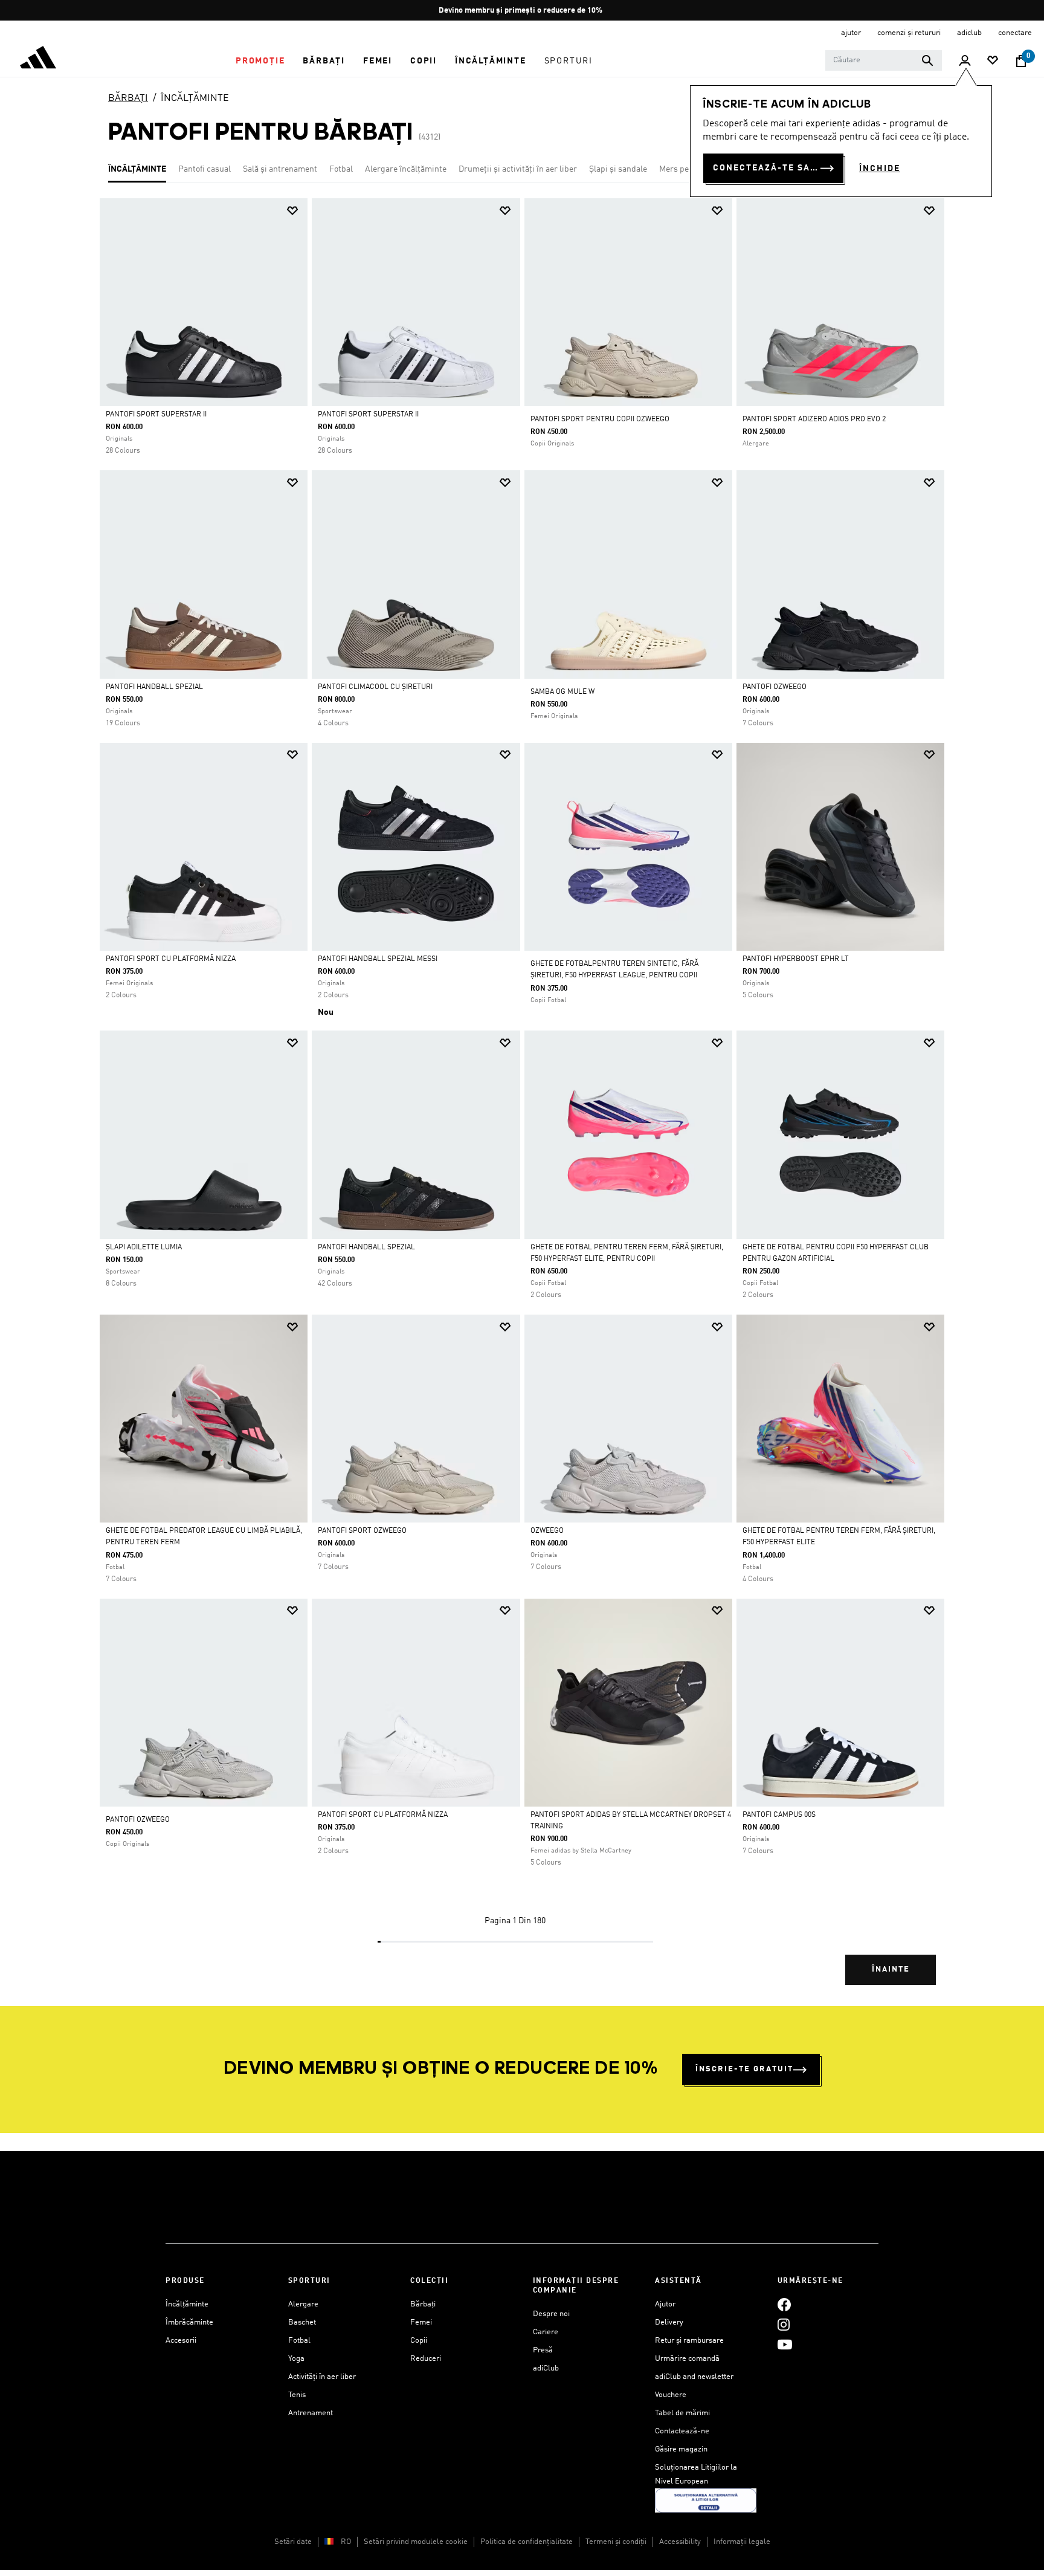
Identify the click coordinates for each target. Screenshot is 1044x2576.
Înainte (891, 1969)
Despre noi (551, 2314)
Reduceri (426, 2359)
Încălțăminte (187, 2304)
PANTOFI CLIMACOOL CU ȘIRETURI (375, 687)
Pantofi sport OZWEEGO (362, 1531)
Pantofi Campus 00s (779, 1815)
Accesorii (181, 2341)
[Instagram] (784, 2324)
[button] (260, 61)
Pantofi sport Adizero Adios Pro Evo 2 (814, 419)
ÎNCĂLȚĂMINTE (195, 99)
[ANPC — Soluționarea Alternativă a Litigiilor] (706, 2500)
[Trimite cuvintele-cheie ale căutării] (927, 60)
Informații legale (742, 2542)
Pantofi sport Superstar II (156, 415)
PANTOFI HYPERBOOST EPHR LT (796, 959)
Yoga (296, 2359)
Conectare (1015, 33)
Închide (880, 169)
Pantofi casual (205, 169)
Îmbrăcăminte (189, 2322)
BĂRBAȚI (128, 99)
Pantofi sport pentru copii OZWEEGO (600, 419)
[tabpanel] (522, 1102)
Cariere (546, 2332)
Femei (421, 2322)
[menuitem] (260, 61)
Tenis (297, 2395)
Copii (419, 2341)
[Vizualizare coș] (1021, 61)
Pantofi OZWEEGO (775, 687)
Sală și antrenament (280, 169)
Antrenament (311, 2413)
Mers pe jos (680, 169)
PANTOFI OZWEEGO (138, 1820)
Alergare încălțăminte (406, 169)
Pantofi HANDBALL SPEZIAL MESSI (378, 959)
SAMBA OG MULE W (562, 692)
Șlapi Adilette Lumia (144, 1248)
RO (346, 2542)
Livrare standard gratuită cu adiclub (522, 11)
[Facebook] (784, 2304)
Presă (543, 2350)
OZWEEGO (547, 1531)
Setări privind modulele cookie (416, 2542)
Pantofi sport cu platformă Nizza (171, 959)
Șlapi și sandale (618, 169)
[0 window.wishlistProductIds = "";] (993, 61)
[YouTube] (785, 2344)
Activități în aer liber (322, 2377)
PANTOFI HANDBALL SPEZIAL (366, 1248)
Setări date (293, 2542)
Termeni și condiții (616, 2542)
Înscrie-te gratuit (744, 2069)
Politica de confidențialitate (527, 2542)
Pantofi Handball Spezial (154, 687)
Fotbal (341, 169)
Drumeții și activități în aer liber (518, 169)
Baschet (302, 2322)
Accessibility (680, 2542)
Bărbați (423, 2304)
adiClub (546, 2368)
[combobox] (884, 60)
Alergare (303, 2304)
